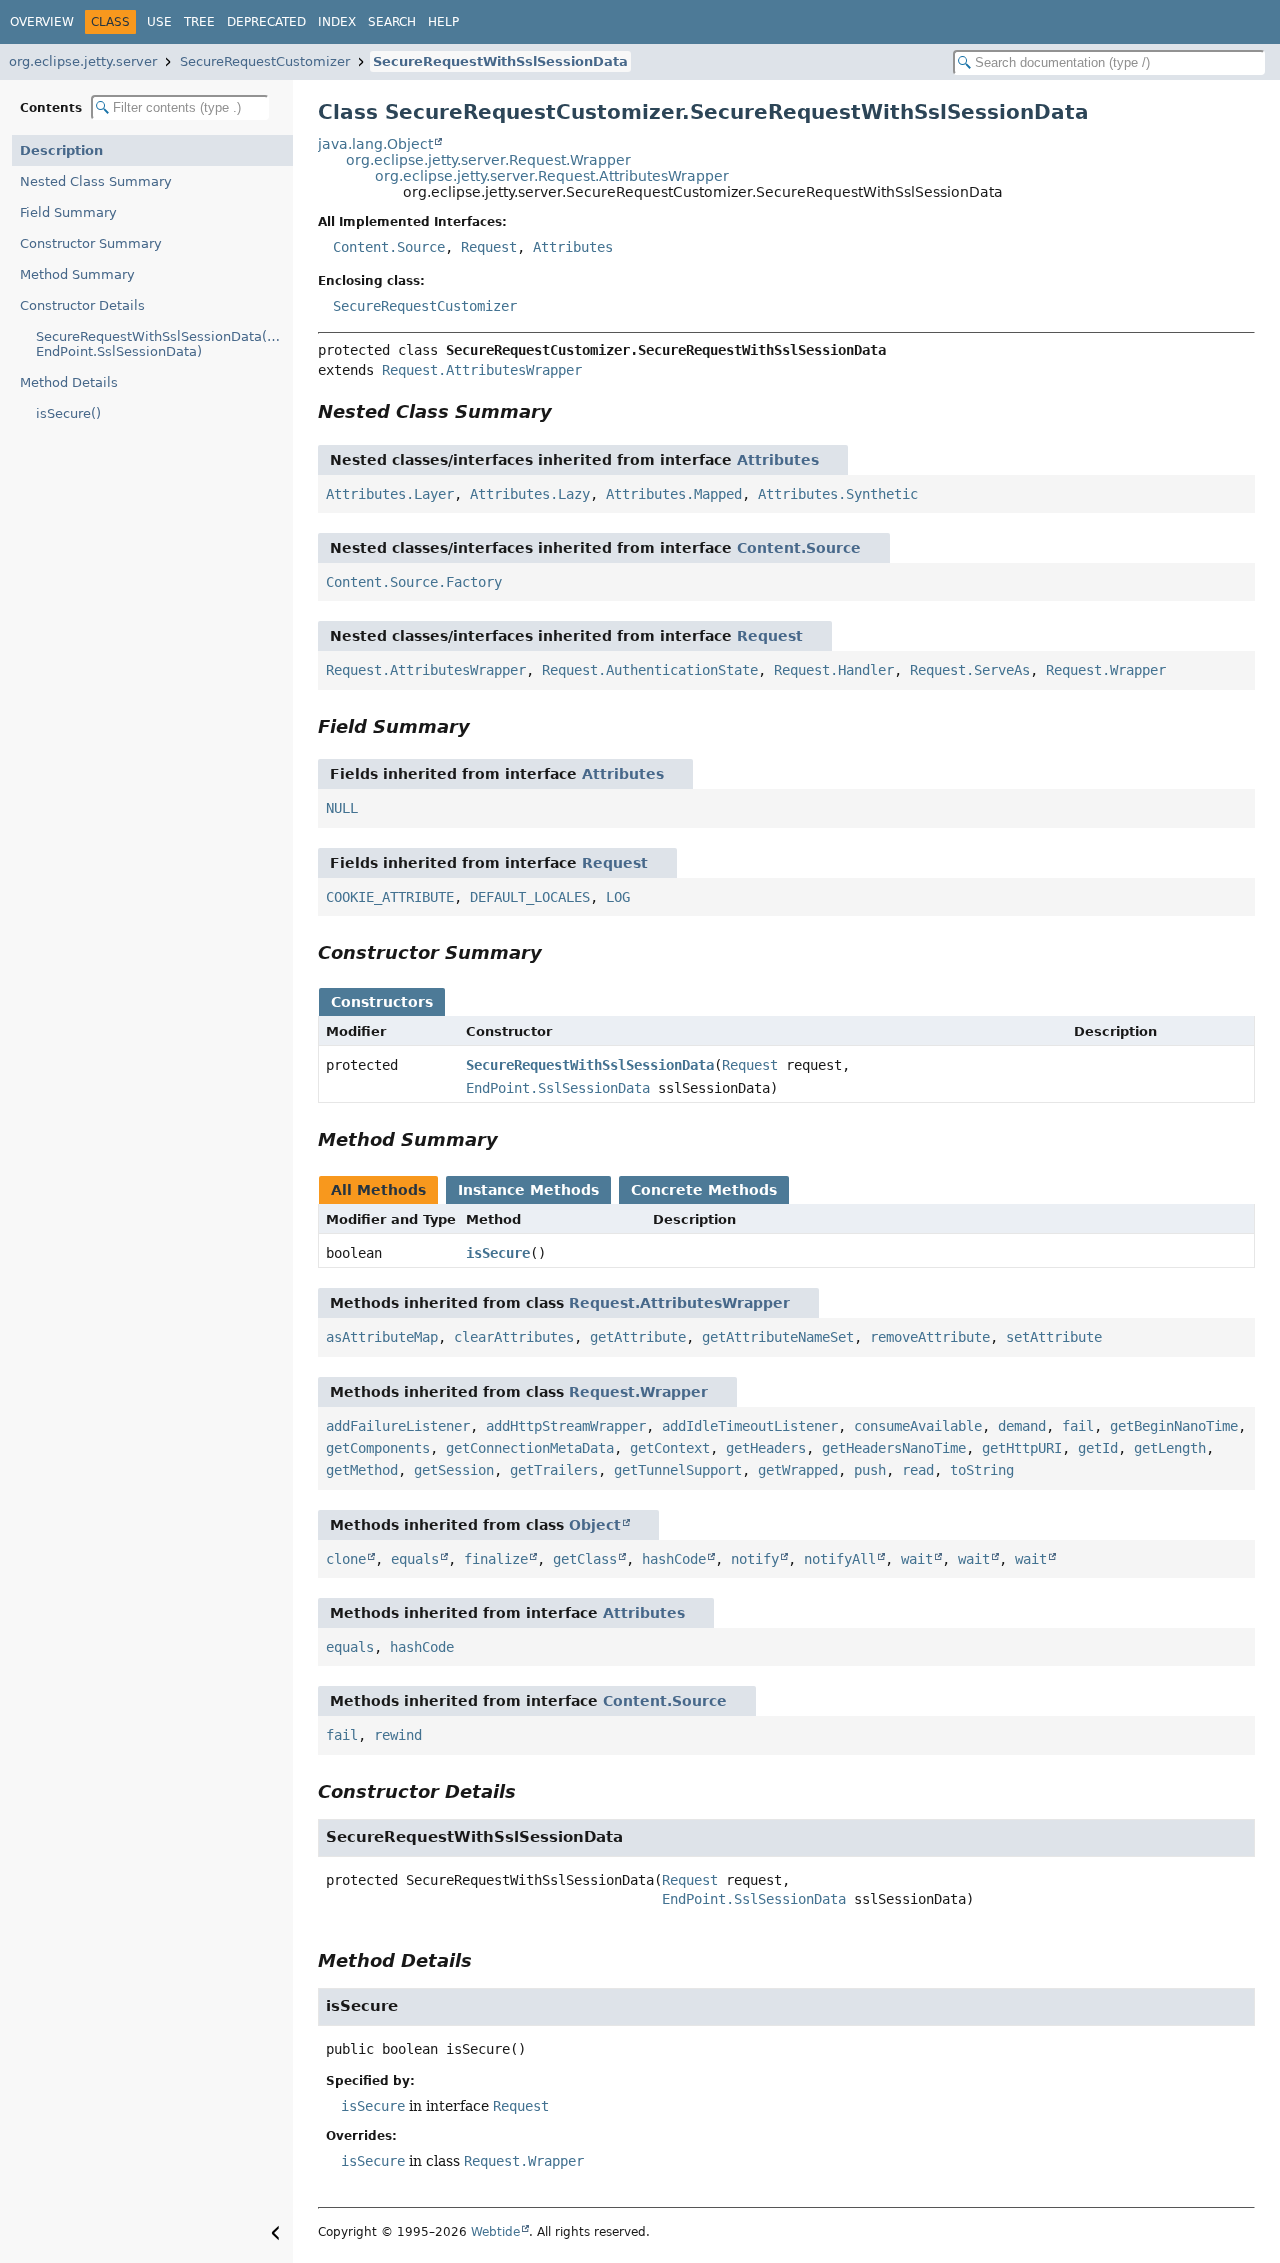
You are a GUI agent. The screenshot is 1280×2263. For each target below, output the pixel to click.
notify (755, 1559)
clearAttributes (514, 1337)
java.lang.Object (375, 144)
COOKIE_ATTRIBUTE (390, 897)
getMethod (362, 1470)
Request (489, 247)
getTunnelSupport (678, 1470)
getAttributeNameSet (778, 1337)
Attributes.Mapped (674, 494)
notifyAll (840, 1559)
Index (337, 22)
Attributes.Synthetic (838, 494)
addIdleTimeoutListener (750, 1426)
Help (443, 22)
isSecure (498, 1253)
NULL (342, 808)
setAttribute (1054, 1337)
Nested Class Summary (96, 181)
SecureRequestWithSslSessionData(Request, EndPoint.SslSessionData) (164, 344)
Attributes (573, 247)
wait (917, 1559)
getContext (670, 1448)
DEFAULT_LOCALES (530, 897)
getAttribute (638, 1337)
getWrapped (798, 1470)
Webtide (495, 2232)
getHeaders (766, 1448)
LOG (618, 897)
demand (1022, 1426)
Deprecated (266, 22)
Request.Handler (834, 670)
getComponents (378, 1448)
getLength (1170, 1448)
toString (982, 1470)
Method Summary (77, 274)
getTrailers (554, 1470)
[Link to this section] (566, 411)
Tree (199, 22)
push (870, 1470)
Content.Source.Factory (414, 582)
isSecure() (68, 413)
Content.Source (389, 247)
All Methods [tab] (378, 1190)
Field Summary (68, 212)
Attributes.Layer (390, 494)
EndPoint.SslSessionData (558, 1088)
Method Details (69, 382)
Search (392, 22)
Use (159, 22)
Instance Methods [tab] (528, 1190)
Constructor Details (82, 305)
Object (595, 1525)
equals (415, 1559)
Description (61, 150)
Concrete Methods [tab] (704, 1190)
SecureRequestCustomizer (265, 61)
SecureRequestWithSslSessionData (500, 61)
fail (1078, 1426)
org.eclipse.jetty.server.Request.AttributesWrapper (552, 176)
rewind (398, 1735)
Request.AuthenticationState (650, 670)
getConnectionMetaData (530, 1448)
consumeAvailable (918, 1426)
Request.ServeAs (970, 670)
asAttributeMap (382, 1337)
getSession (454, 1470)
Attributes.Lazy (530, 494)
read (918, 1470)
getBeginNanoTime (1174, 1426)
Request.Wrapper (1106, 670)
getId (1098, 1448)
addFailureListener (398, 1426)
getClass (585, 1559)
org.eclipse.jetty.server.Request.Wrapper (488, 160)
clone (346, 1559)
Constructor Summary (91, 243)
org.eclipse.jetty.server (83, 61)
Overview (42, 22)
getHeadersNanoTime (894, 1448)
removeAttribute (930, 1337)
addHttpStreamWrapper (566, 1426)
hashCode (674, 1559)
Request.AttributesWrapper (482, 370)
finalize (496, 1559)
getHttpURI (1022, 1448)
